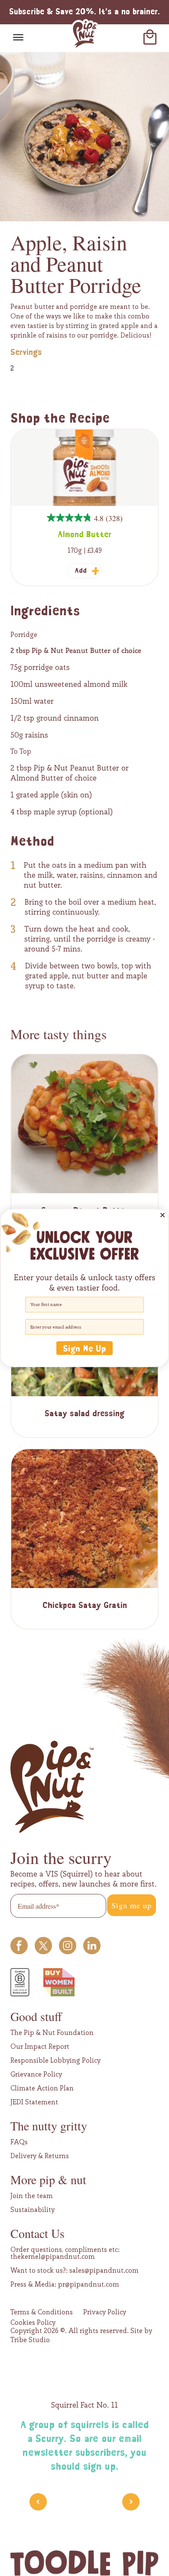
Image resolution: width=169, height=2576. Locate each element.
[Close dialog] (162, 1215)
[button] (84, 1348)
